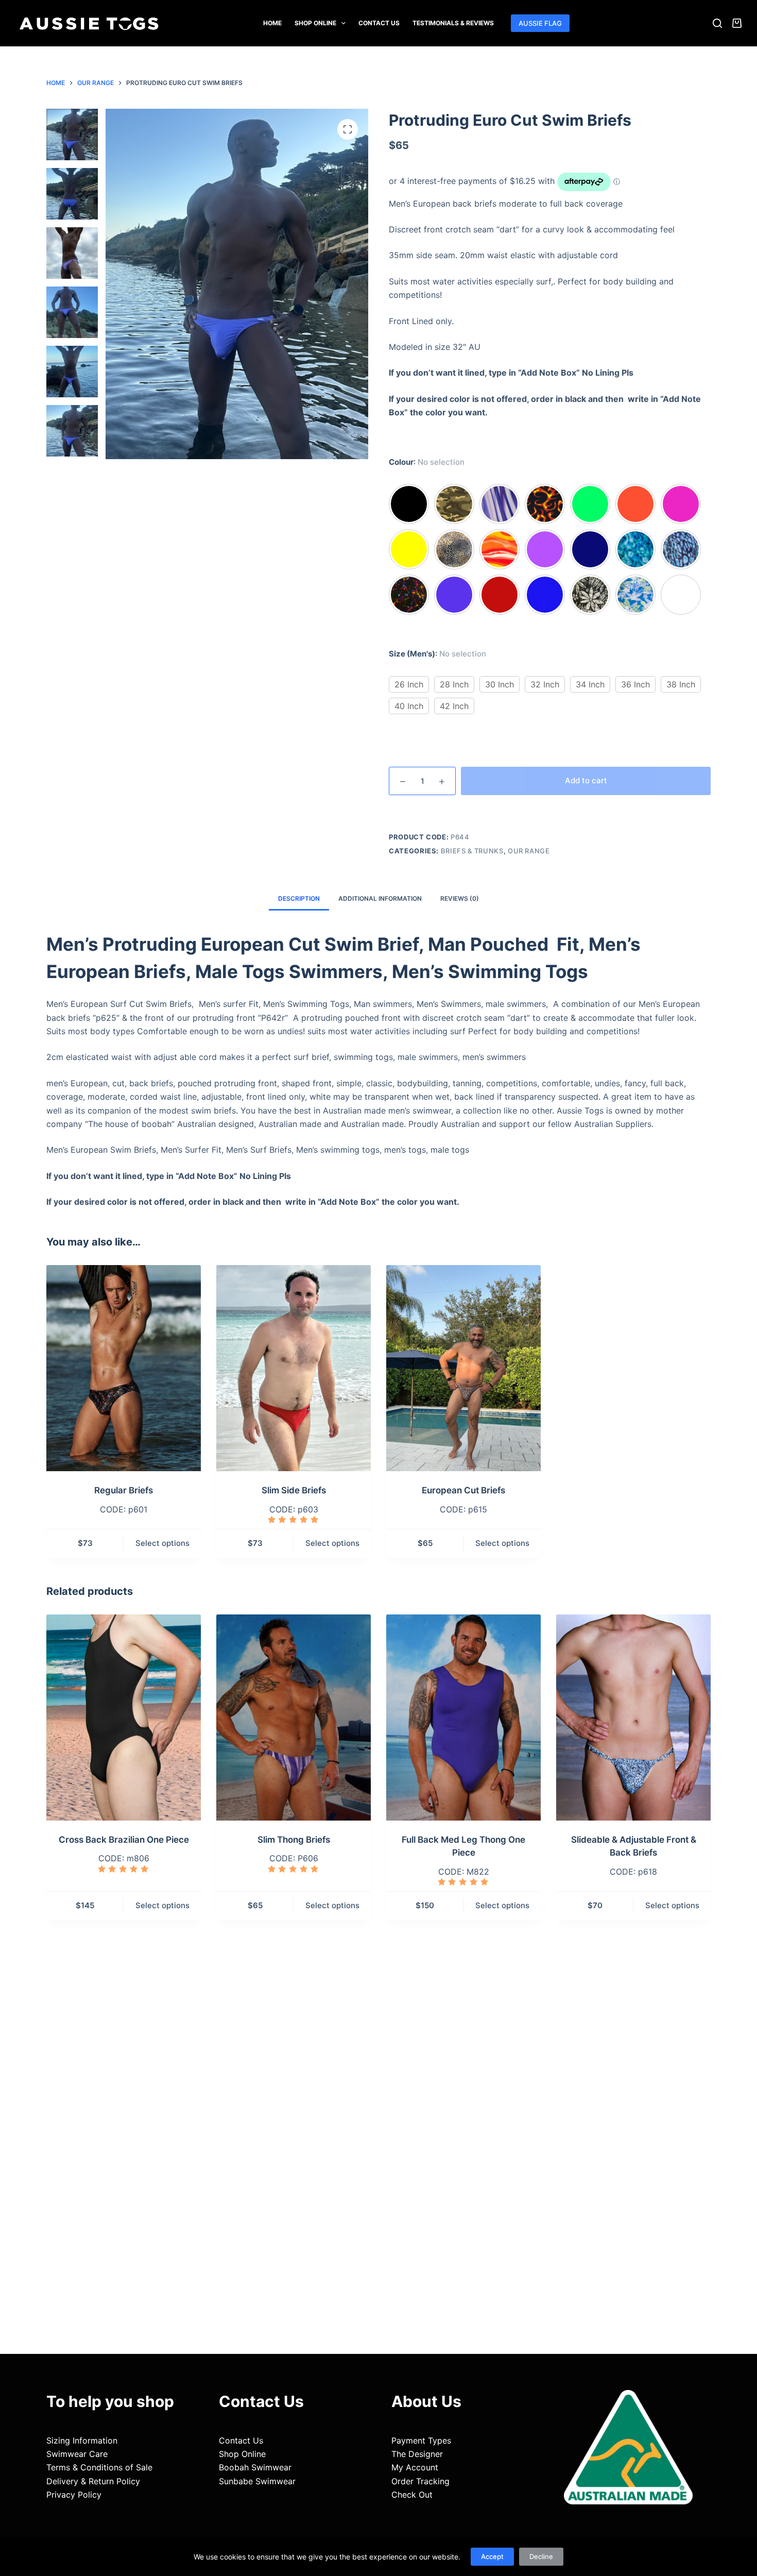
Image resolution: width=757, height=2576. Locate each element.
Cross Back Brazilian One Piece (124, 1840)
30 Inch (500, 684)
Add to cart (586, 780)
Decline (541, 2556)
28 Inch (454, 684)
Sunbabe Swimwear (257, 2481)
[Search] (717, 23)
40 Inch (409, 706)
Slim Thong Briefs (294, 1840)
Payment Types (421, 2440)
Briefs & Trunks (472, 851)
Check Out (412, 2495)
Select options (162, 1543)
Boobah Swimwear (255, 2467)
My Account (415, 2467)
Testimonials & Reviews (453, 23)
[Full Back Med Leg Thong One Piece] (463, 1718)
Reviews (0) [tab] (460, 898)
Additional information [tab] (380, 898)
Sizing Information (82, 2440)
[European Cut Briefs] (463, 1368)
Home (272, 23)
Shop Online (315, 23)
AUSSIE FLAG (540, 23)
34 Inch (590, 684)
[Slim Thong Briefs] (294, 1718)
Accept (492, 2556)
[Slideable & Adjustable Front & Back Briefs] (633, 1718)
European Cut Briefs (463, 1490)
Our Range (529, 851)
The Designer (417, 2454)
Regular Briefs (124, 1490)
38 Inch (681, 684)
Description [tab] (299, 898)
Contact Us (379, 23)
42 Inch (454, 706)
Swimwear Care (77, 2454)
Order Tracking (420, 2481)
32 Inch (545, 684)
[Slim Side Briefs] (294, 1368)
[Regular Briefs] (124, 1368)
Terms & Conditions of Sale (99, 2467)
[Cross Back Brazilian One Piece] (124, 1718)
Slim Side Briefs (294, 1490)
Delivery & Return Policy (93, 2481)
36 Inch (635, 684)
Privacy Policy (74, 2495)
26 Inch (409, 684)
